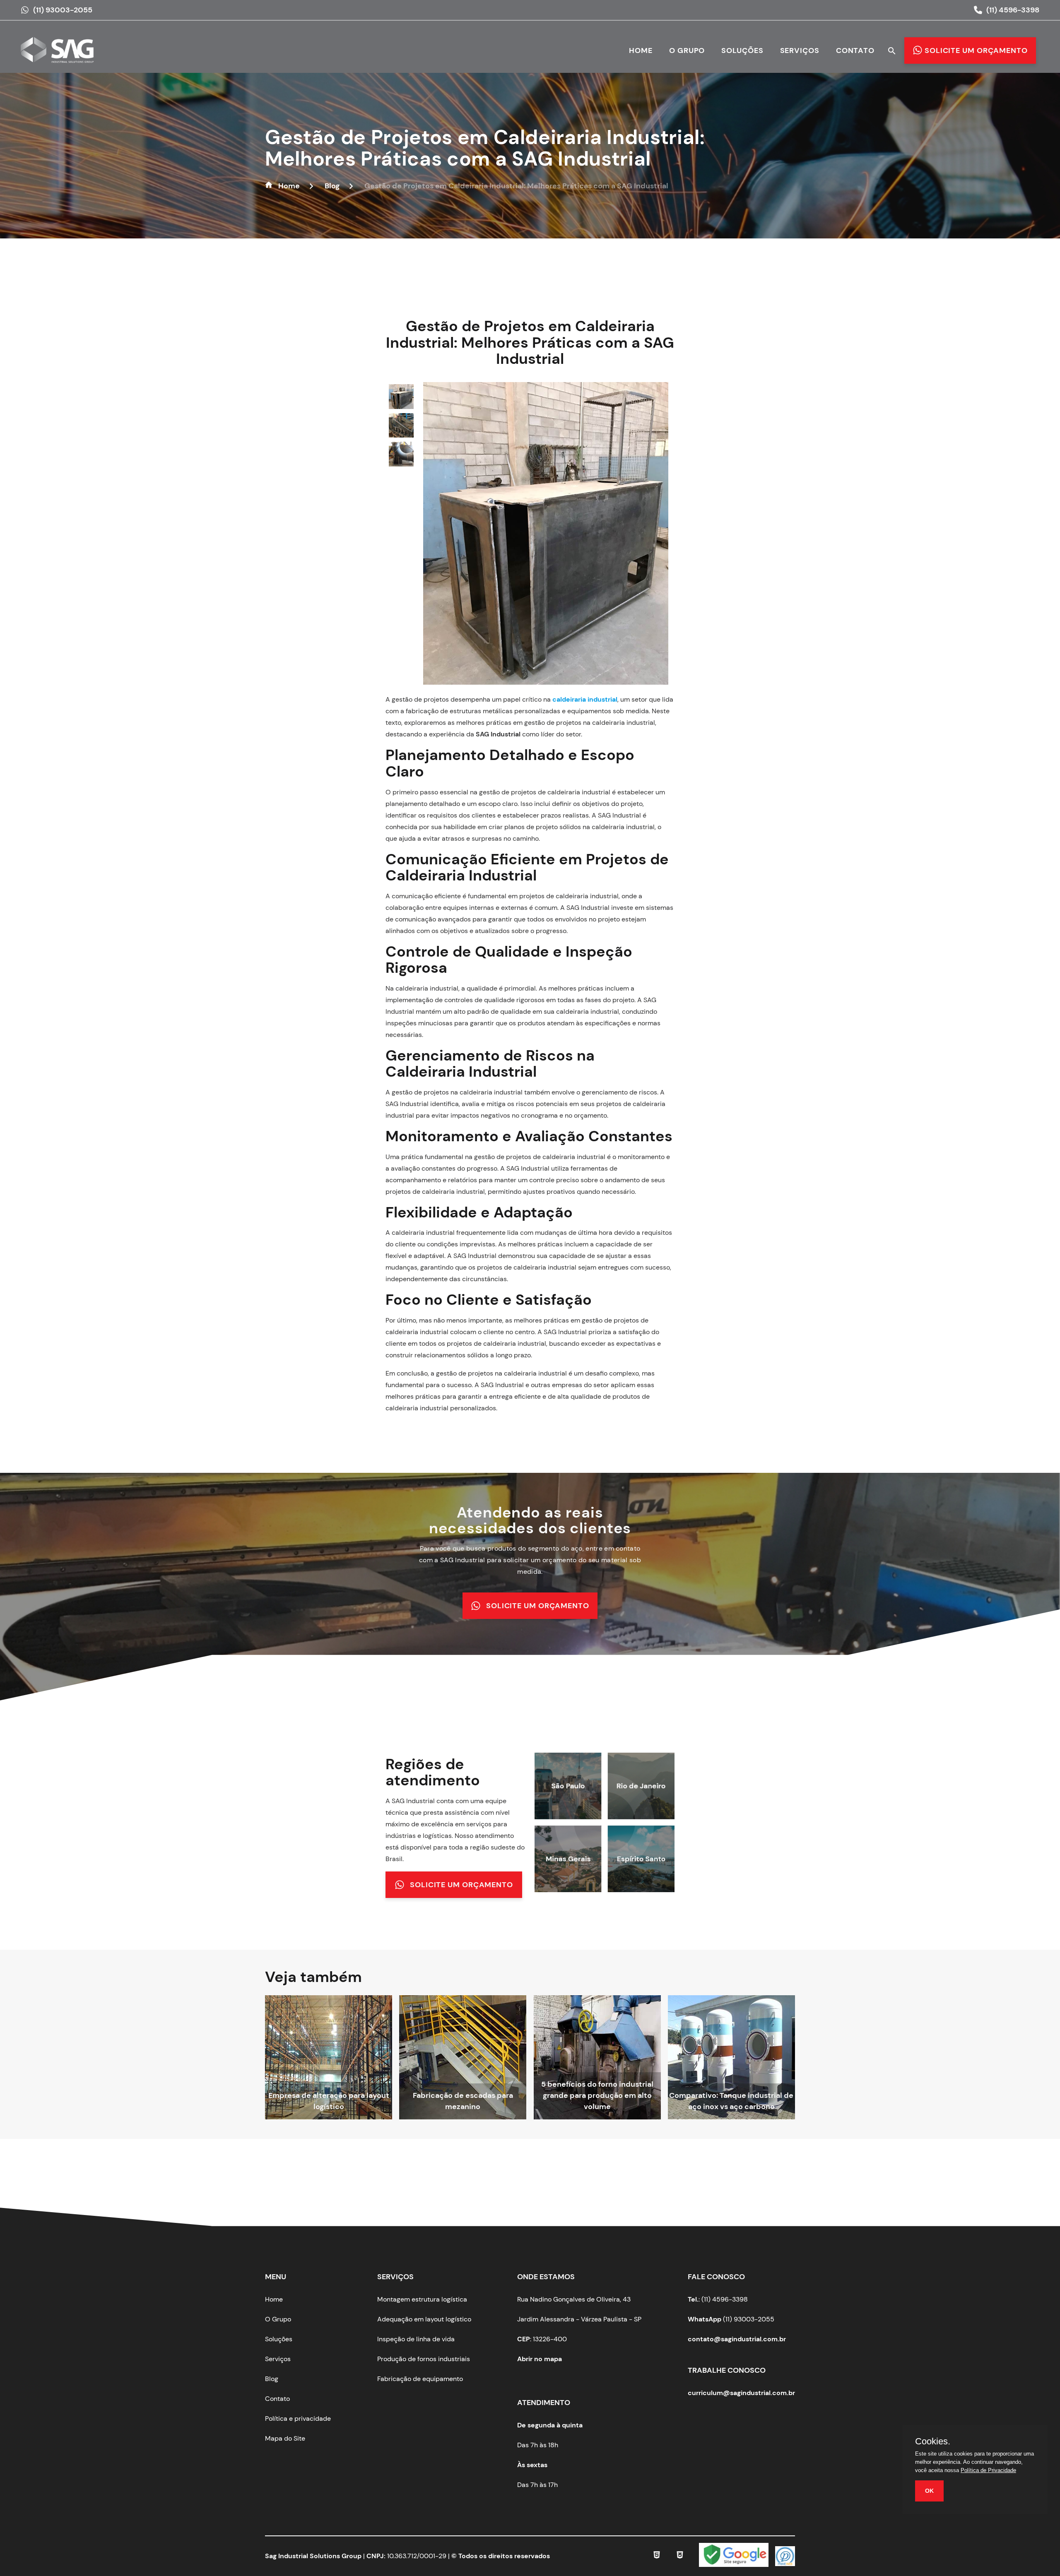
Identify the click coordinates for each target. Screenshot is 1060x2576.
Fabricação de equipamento (420, 2379)
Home (641, 51)
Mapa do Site (285, 2438)
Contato (855, 51)
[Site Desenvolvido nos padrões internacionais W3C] (680, 2556)
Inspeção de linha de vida (416, 2339)
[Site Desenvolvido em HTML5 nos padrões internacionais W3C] (657, 2556)
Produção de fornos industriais (424, 2359)
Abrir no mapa (540, 2359)
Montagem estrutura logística (422, 2299)
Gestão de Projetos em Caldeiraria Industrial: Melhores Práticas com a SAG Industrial (485, 148)
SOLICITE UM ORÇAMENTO (538, 1605)
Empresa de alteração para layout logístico (329, 2101)
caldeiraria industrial (585, 699)
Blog (272, 2379)
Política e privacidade (298, 2418)
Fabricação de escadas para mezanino (463, 2101)
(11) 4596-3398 (1013, 10)
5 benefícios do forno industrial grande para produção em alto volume (597, 2095)
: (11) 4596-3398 (718, 2299)
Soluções (742, 51)
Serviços (800, 51)
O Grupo (278, 2319)
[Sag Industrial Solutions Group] (62, 55)
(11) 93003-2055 (63, 10)
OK (929, 2491)
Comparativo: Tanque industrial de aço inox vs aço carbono (731, 2101)
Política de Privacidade (988, 2470)
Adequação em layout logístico (424, 2319)
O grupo (687, 51)
